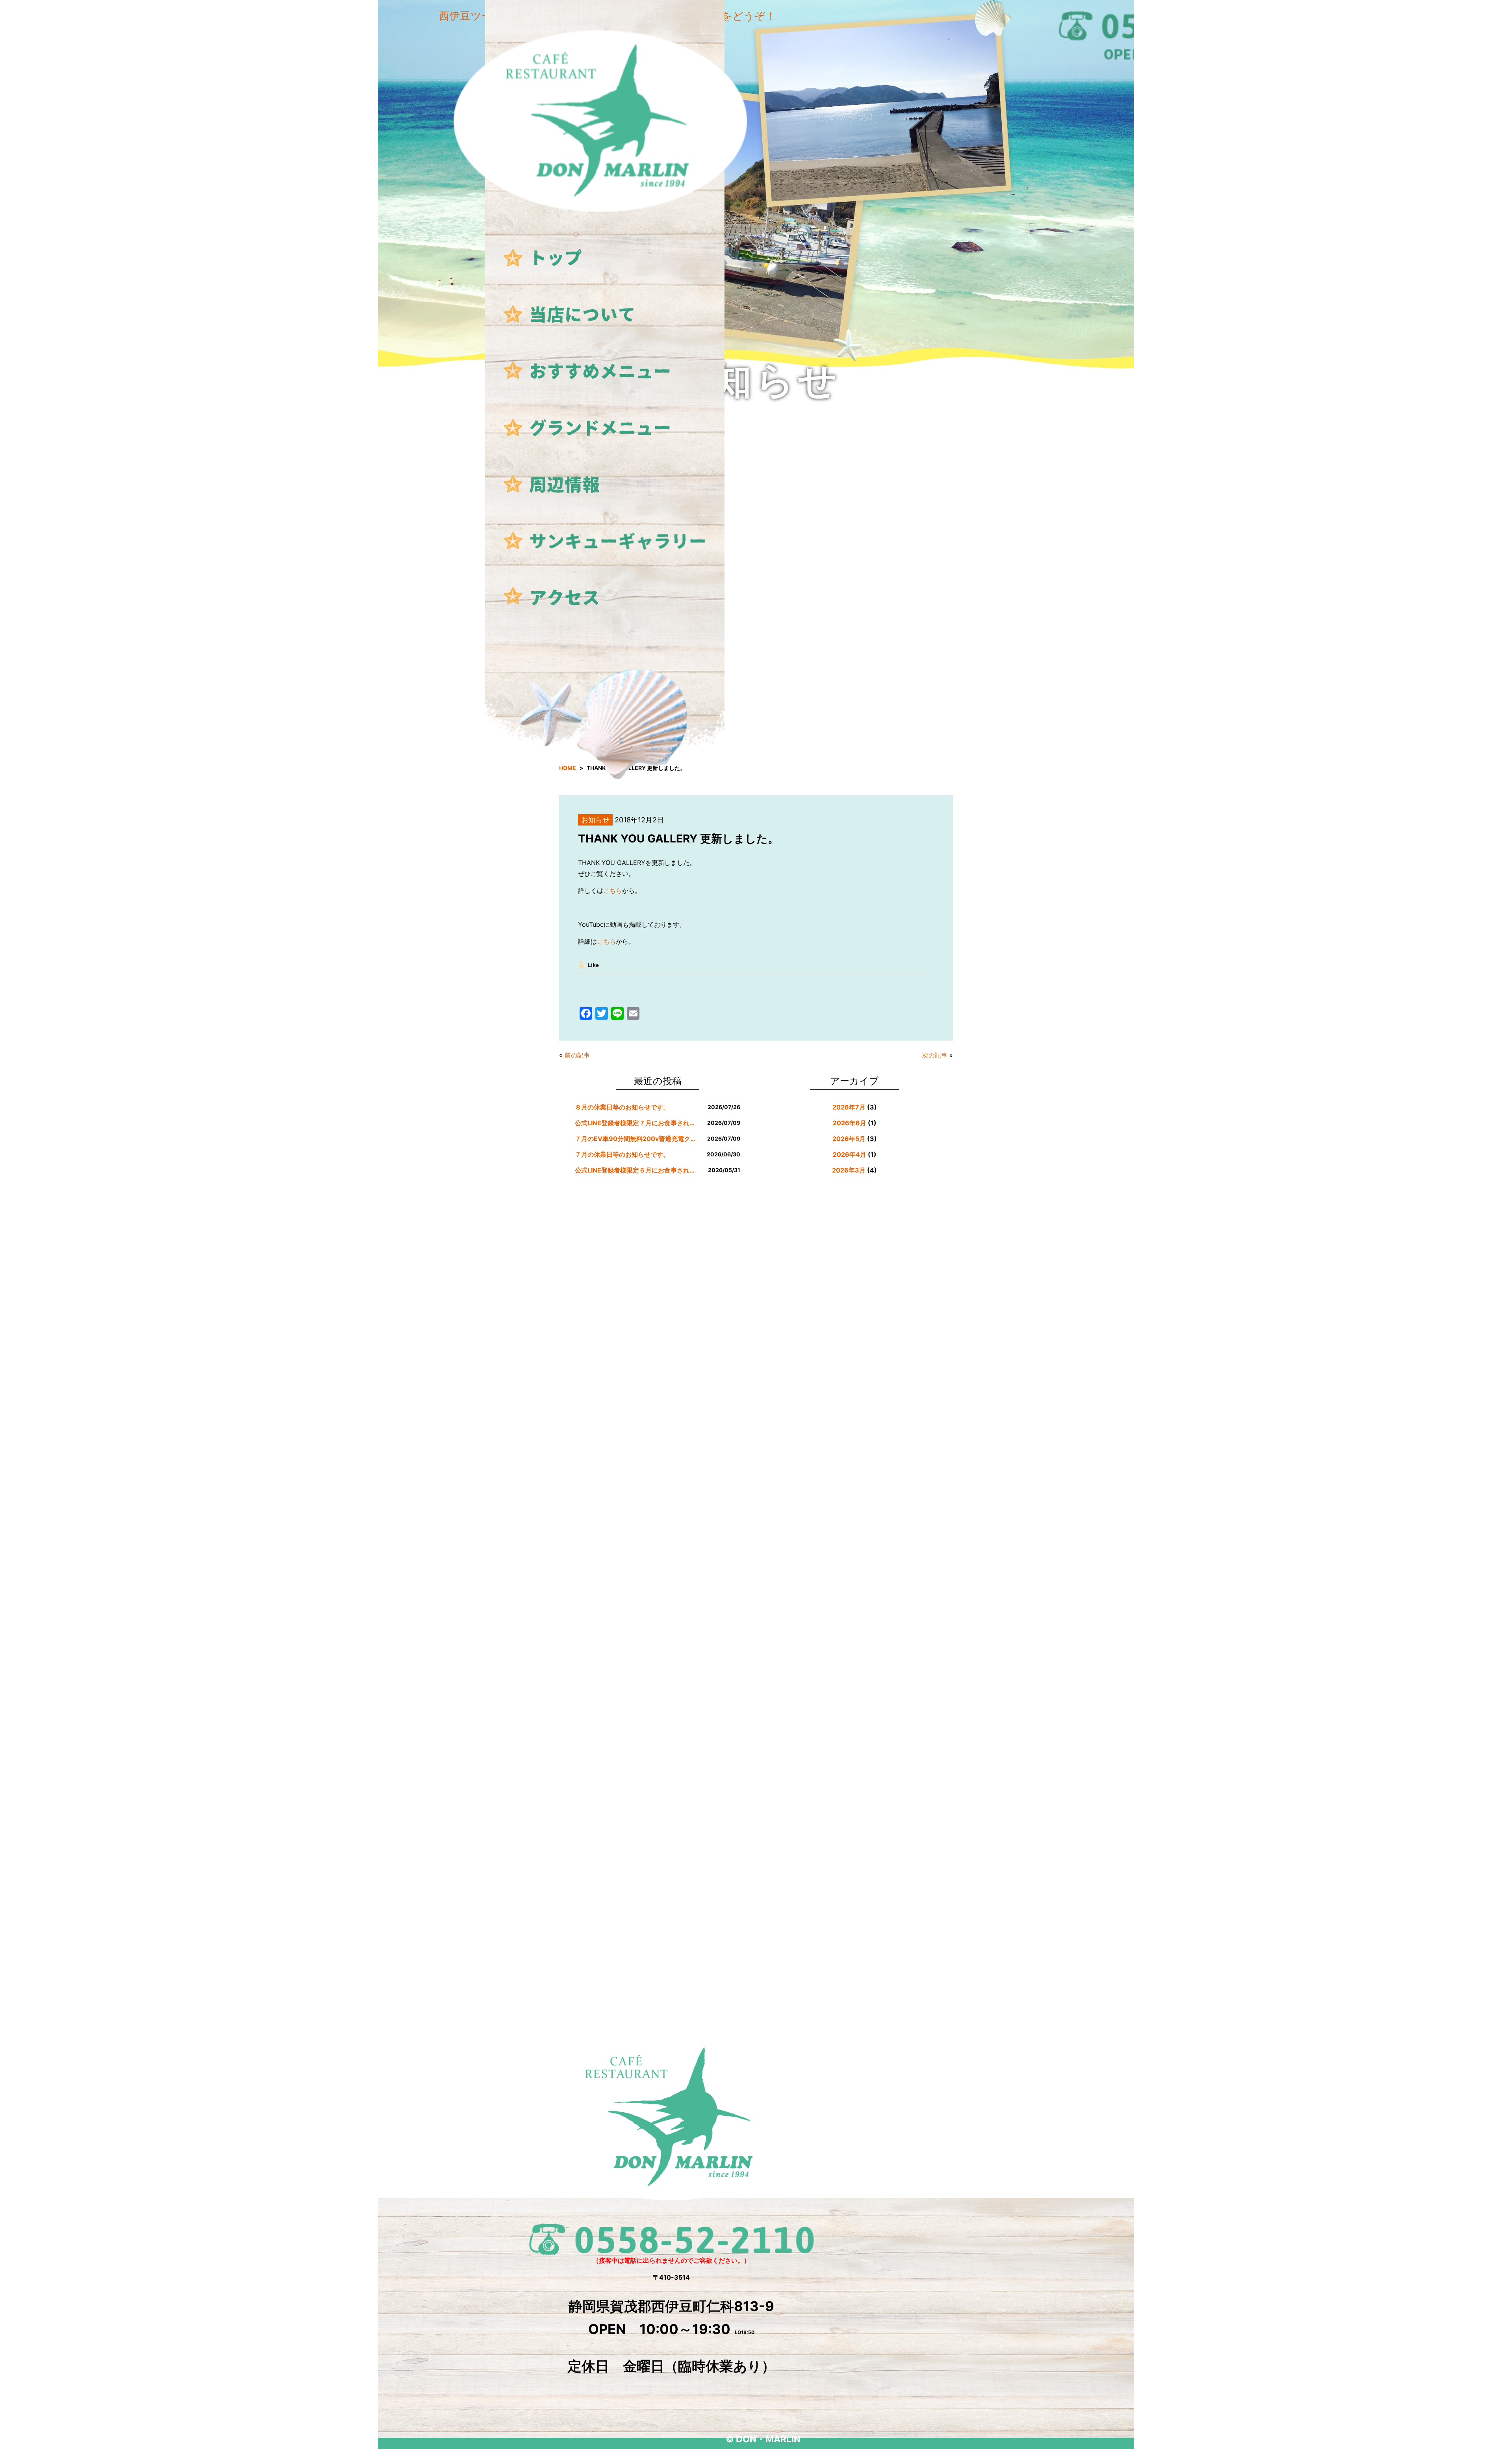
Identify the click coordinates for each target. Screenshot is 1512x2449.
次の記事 (935, 1055)
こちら (613, 891)
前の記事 (577, 1055)
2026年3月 (849, 1170)
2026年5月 (849, 1139)
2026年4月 (850, 1154)
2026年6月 (850, 1123)
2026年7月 (849, 1107)
